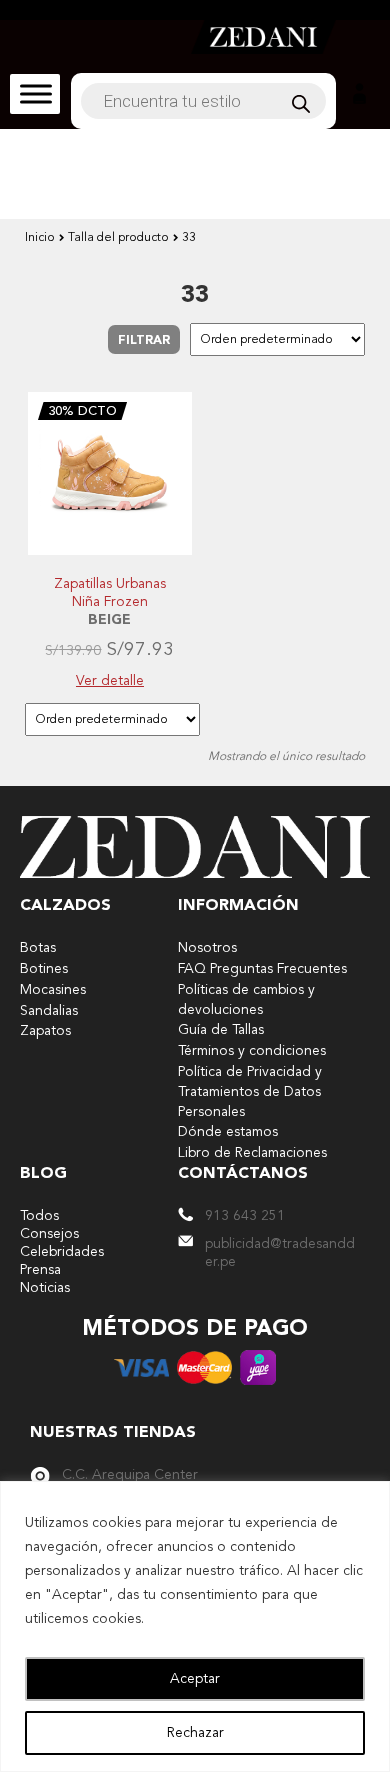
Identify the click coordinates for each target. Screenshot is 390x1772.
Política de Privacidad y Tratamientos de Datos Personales (250, 1092)
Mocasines (53, 990)
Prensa (40, 1270)
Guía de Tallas (221, 1030)
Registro (359, 94)
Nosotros (207, 948)
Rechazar (195, 1733)
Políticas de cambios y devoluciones (246, 1000)
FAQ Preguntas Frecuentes (262, 969)
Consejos (49, 1234)
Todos (39, 1216)
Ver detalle (110, 681)
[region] (195, 1626)
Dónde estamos (228, 1132)
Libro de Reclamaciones (252, 1153)
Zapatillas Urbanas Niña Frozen (110, 593)
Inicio (40, 238)
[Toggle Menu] (36, 93)
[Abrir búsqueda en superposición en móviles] (203, 101)
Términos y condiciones (252, 1051)
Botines (44, 969)
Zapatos (45, 1031)
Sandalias (49, 1011)
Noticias (45, 1288)
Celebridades (62, 1252)
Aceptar (195, 1679)
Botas (38, 948)
